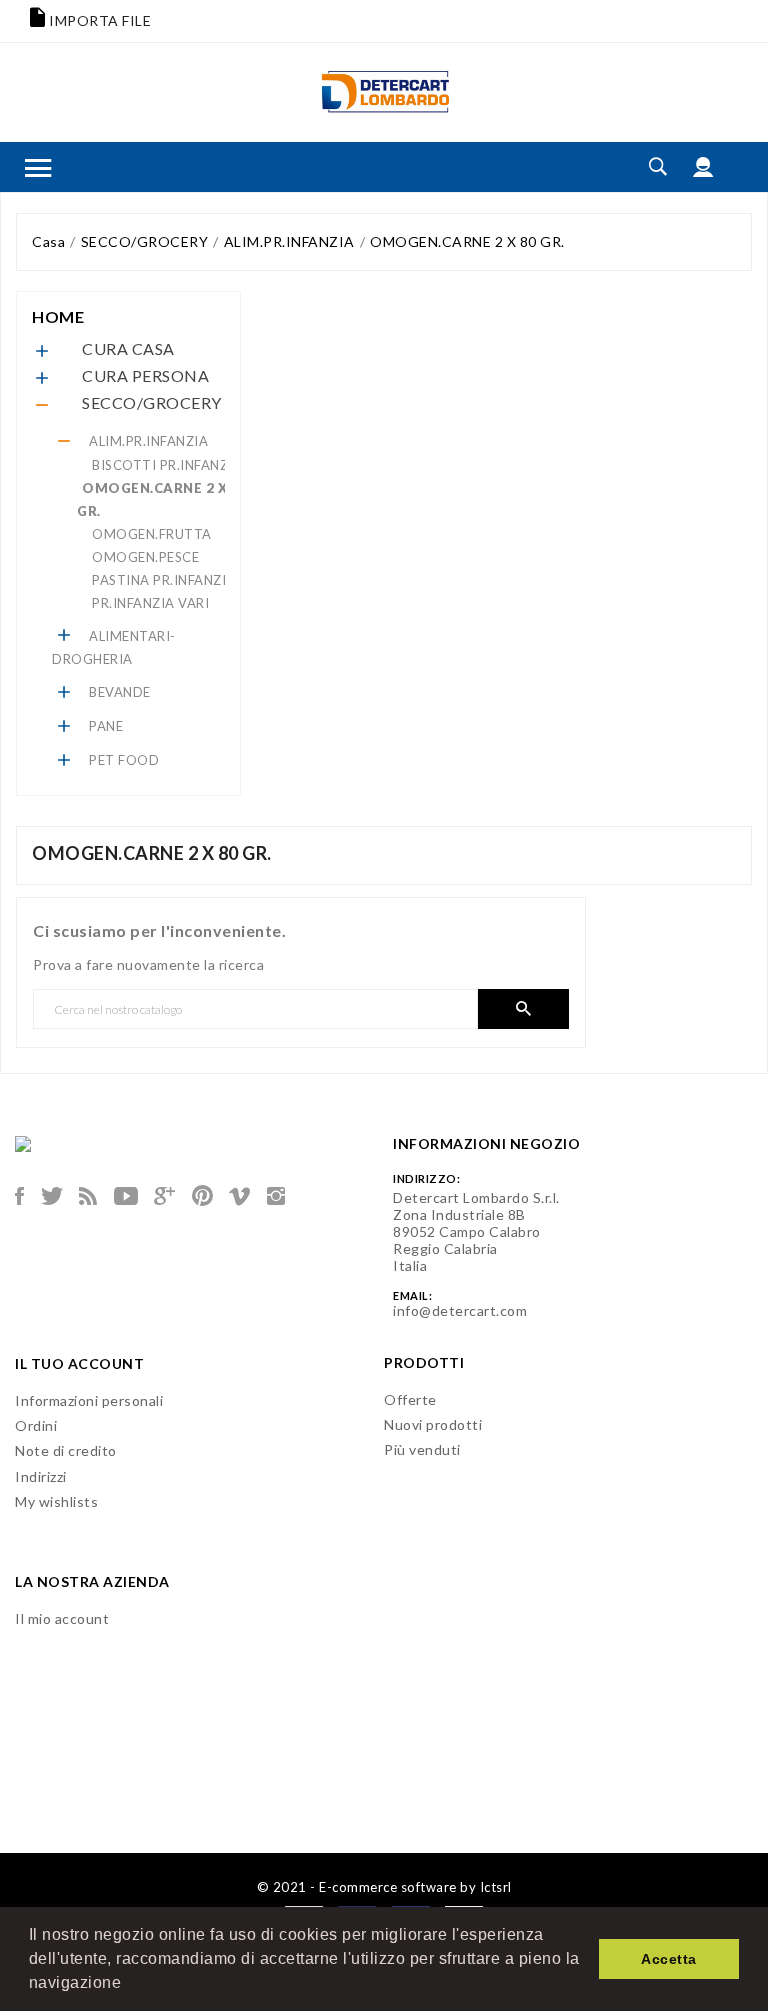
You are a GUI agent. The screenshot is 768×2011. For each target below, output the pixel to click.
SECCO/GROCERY (152, 402)
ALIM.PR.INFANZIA (148, 441)
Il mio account (62, 1618)
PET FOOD (124, 760)
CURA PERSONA (145, 375)
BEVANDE (120, 692)
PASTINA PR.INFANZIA (164, 580)
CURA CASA (128, 348)
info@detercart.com (460, 1310)
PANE (106, 726)
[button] (129, 1985)
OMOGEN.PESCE (145, 557)
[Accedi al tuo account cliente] (703, 167)
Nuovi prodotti (433, 1424)
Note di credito (66, 1450)
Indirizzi (41, 1476)
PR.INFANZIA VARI (150, 603)
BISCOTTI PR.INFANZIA (167, 465)
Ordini (36, 1425)
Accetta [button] (669, 1959)
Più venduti (422, 1449)
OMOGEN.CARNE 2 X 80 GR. (162, 499)
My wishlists (56, 1501)
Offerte (410, 1399)
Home (58, 316)
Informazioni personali (89, 1400)
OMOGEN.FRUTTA (152, 534)
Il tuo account (79, 1363)
